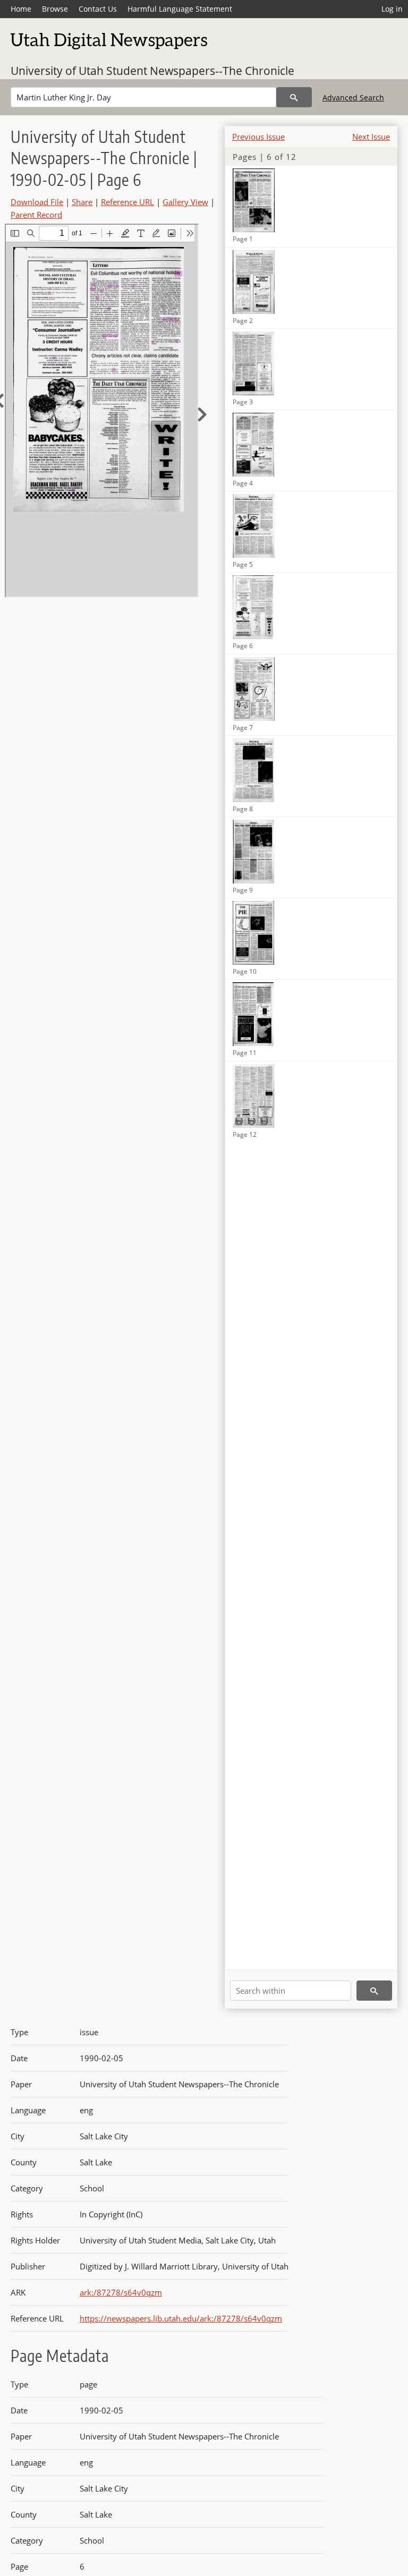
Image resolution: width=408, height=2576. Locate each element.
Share (82, 202)
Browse (55, 9)
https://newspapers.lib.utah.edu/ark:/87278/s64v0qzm (181, 2318)
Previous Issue (258, 137)
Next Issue (371, 137)
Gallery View (185, 202)
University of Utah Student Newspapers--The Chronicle (152, 71)
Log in (392, 9)
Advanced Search (353, 97)
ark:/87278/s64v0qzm (121, 2292)
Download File (37, 202)
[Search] (294, 97)
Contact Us (98, 9)
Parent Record (36, 215)
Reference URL (127, 202)
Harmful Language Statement (180, 9)
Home (21, 9)
